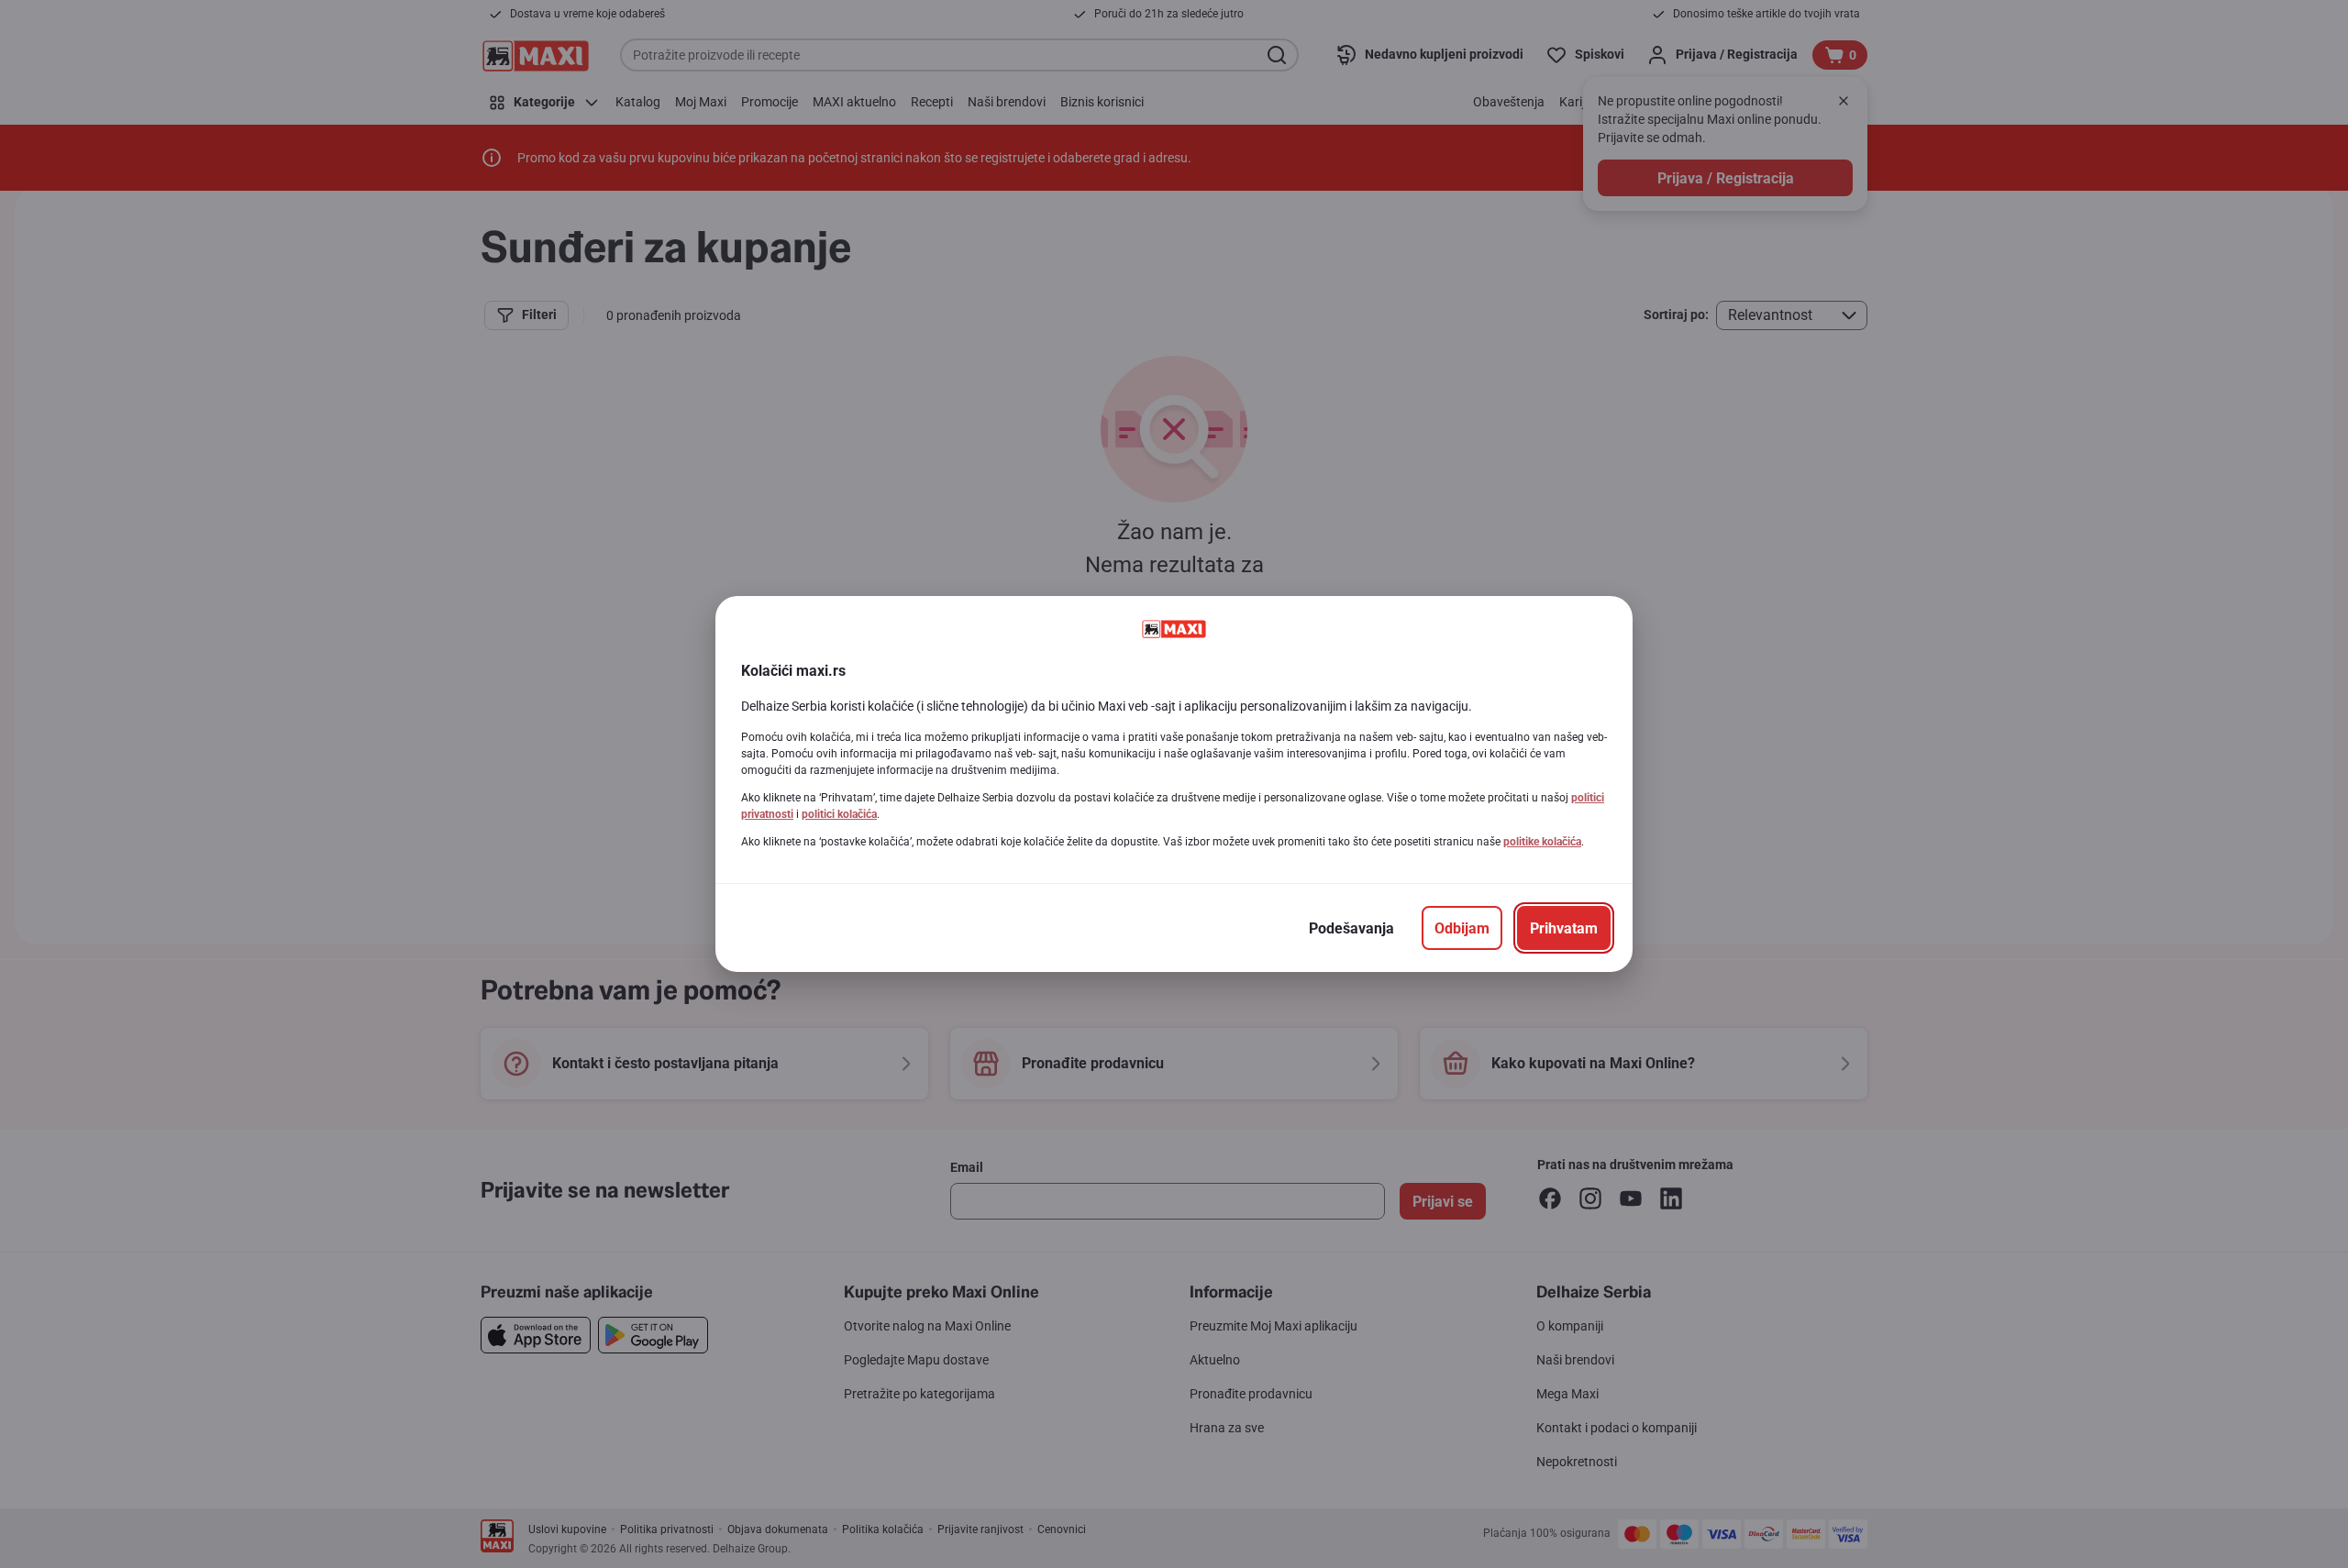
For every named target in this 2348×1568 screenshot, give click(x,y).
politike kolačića (1542, 842)
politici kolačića (839, 814)
